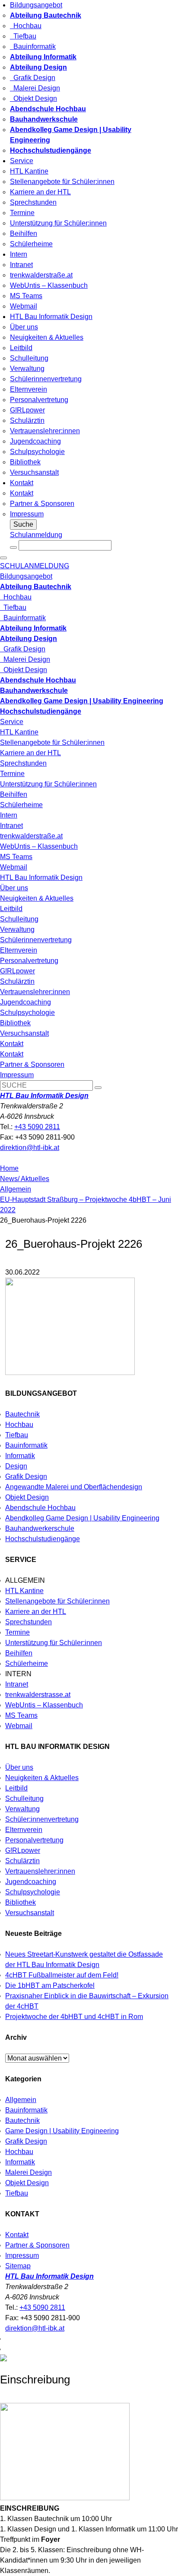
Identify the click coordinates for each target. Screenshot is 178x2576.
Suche (23, 524)
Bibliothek (25, 462)
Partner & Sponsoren (42, 504)
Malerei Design (35, 88)
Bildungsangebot (36, 5)
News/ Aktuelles (25, 1179)
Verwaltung (27, 369)
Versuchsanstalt (34, 472)
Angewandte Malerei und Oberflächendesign (74, 1487)
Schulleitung (29, 358)
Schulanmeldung (36, 535)
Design (16, 1466)
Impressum (27, 514)
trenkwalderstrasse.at (38, 1695)
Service (22, 161)
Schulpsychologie (37, 452)
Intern (19, 254)
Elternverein (29, 389)
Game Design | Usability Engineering (62, 2131)
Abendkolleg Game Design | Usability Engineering (82, 1518)
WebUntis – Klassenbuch (49, 285)
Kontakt (22, 483)
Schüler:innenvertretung (42, 1819)
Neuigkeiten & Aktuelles (47, 337)
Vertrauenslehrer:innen (45, 431)
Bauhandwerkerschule (40, 1528)
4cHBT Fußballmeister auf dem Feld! (62, 1975)
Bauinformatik (33, 47)
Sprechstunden (33, 202)
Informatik (20, 1456)
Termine (22, 213)
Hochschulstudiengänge (43, 1539)
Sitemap (18, 2266)
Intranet (21, 265)
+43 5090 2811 (37, 1127)
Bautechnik (22, 1414)
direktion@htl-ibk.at (30, 1148)
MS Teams (26, 296)
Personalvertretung (39, 400)
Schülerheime (31, 244)
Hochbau (26, 26)
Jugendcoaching (35, 441)
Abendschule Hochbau (40, 1508)
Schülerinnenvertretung (46, 379)
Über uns (24, 327)
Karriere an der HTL (40, 192)
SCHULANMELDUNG (35, 566)
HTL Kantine (29, 171)
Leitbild (21, 348)
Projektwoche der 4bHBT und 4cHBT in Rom (74, 2017)
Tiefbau (23, 36)
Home (9, 1168)
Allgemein (16, 1189)
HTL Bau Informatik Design (51, 317)
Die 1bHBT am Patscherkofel (50, 1985)
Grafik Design (33, 78)
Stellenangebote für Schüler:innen (62, 182)
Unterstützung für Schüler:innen (58, 223)
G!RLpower (27, 410)
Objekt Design (33, 98)
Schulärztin (27, 420)
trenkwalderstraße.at (41, 275)
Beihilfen (24, 233)
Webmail (24, 306)
